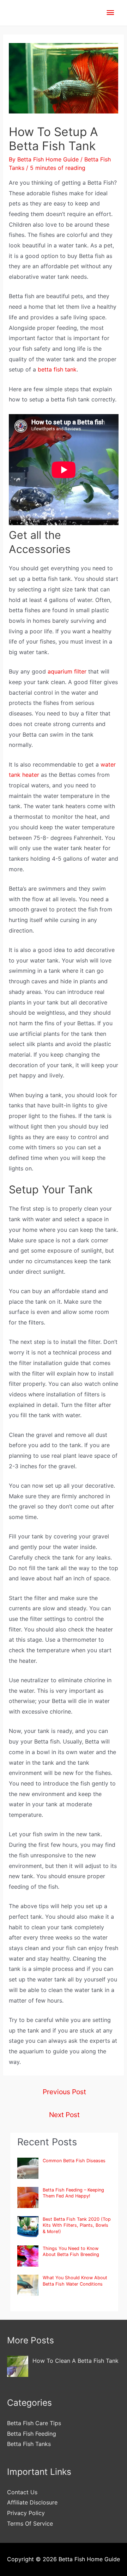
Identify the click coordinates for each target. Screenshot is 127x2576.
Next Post (64, 2115)
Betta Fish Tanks (29, 2444)
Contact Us (22, 2492)
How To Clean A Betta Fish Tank (75, 2361)
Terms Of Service (30, 2523)
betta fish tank (57, 369)
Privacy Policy (26, 2513)
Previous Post (64, 2092)
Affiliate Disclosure (32, 2502)
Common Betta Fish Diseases (74, 2161)
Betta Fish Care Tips (34, 2423)
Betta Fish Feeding (32, 2434)
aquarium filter (67, 671)
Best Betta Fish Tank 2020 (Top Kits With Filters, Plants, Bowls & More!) (77, 2225)
